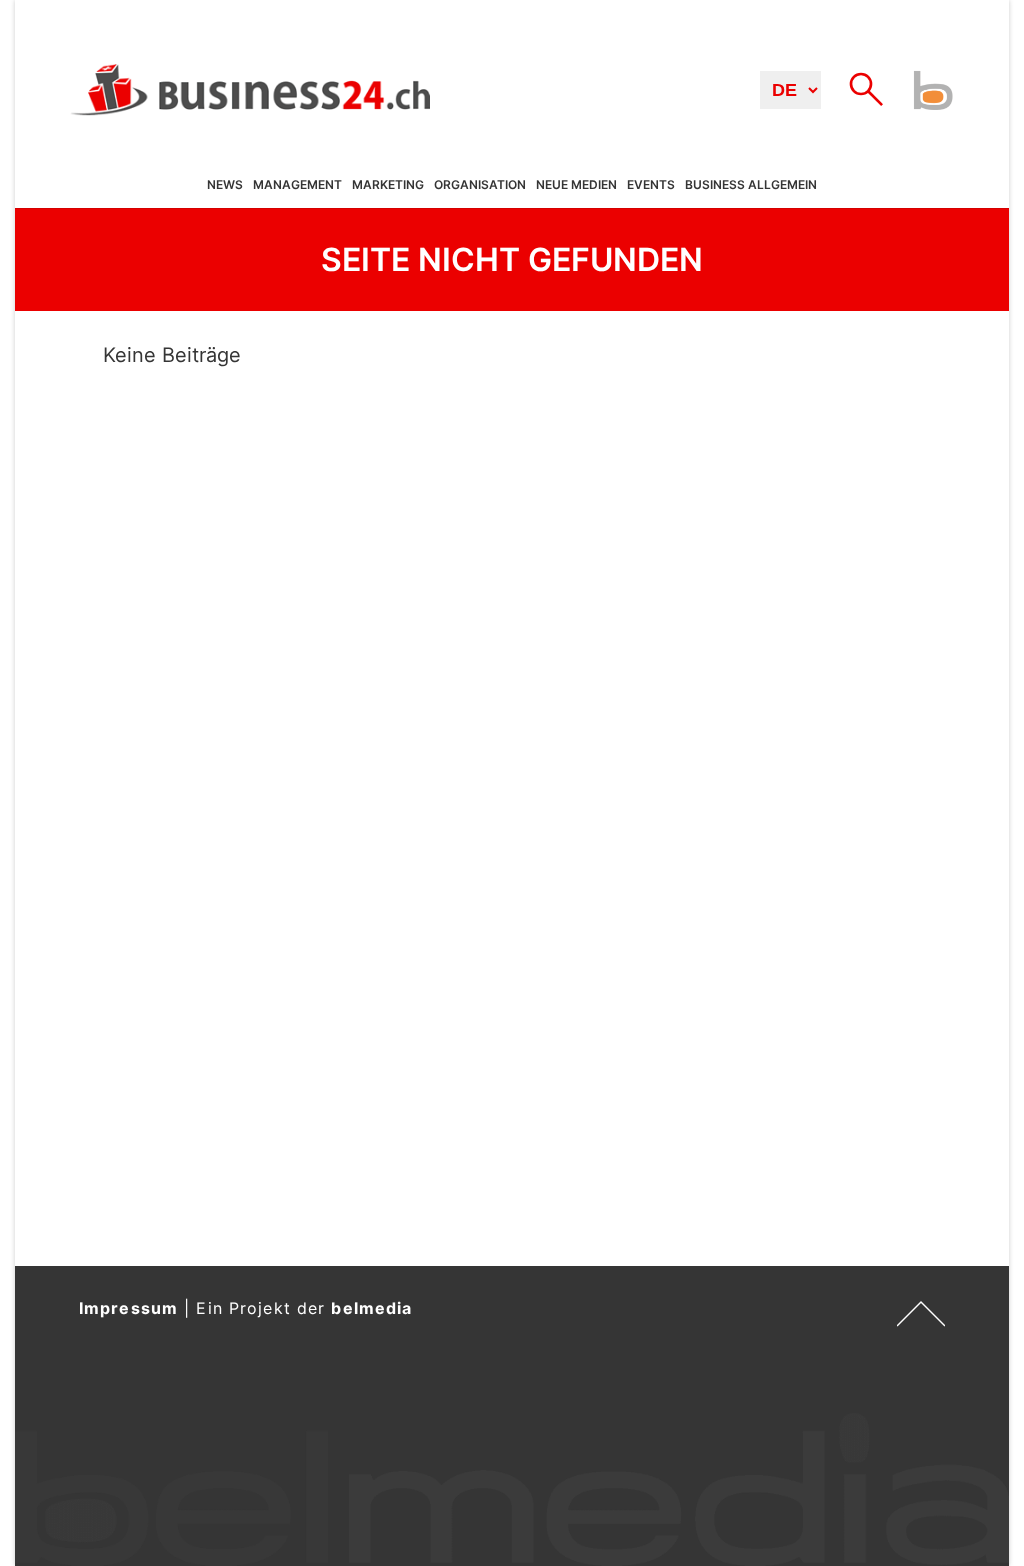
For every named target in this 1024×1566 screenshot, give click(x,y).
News (225, 184)
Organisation (480, 184)
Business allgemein (751, 184)
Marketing (388, 184)
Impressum (128, 1308)
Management (297, 184)
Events (651, 184)
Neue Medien (576, 184)
